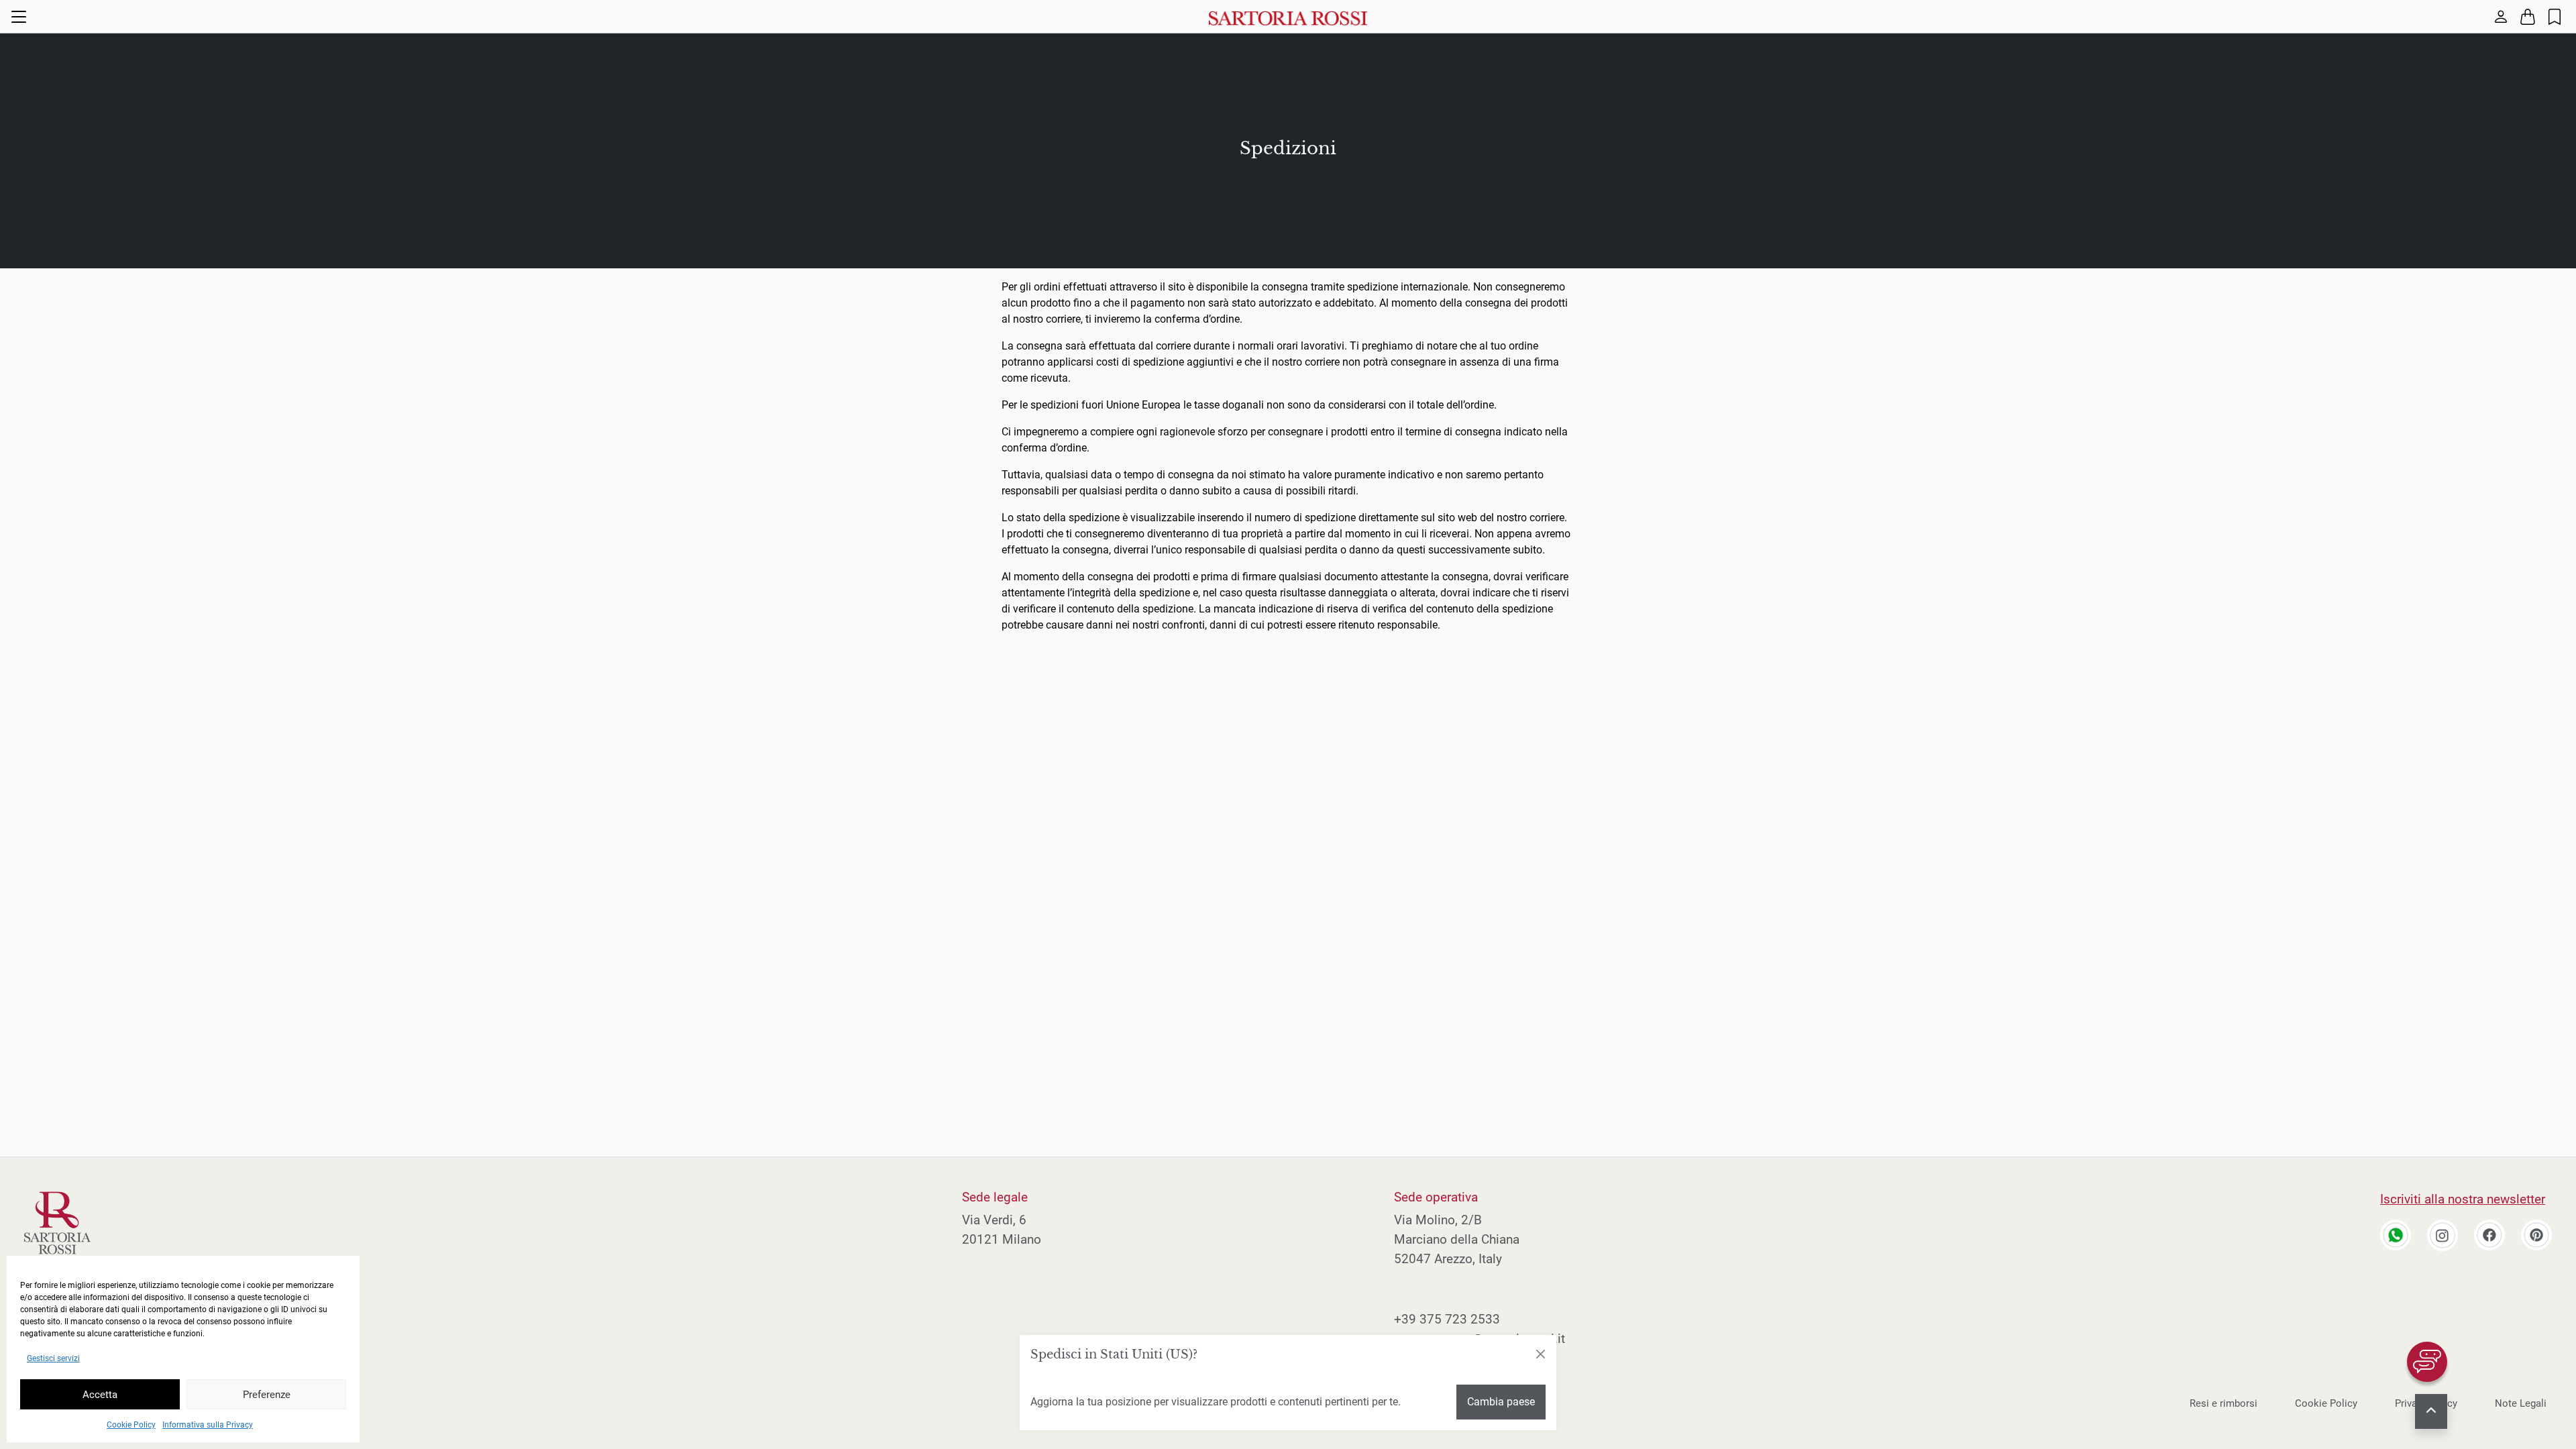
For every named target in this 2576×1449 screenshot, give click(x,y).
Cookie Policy (131, 1425)
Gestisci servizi (53, 1358)
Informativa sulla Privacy (208, 1425)
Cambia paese (1501, 1402)
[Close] (1540, 1354)
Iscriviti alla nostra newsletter (2463, 1199)
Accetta (100, 1395)
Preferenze (267, 1395)
